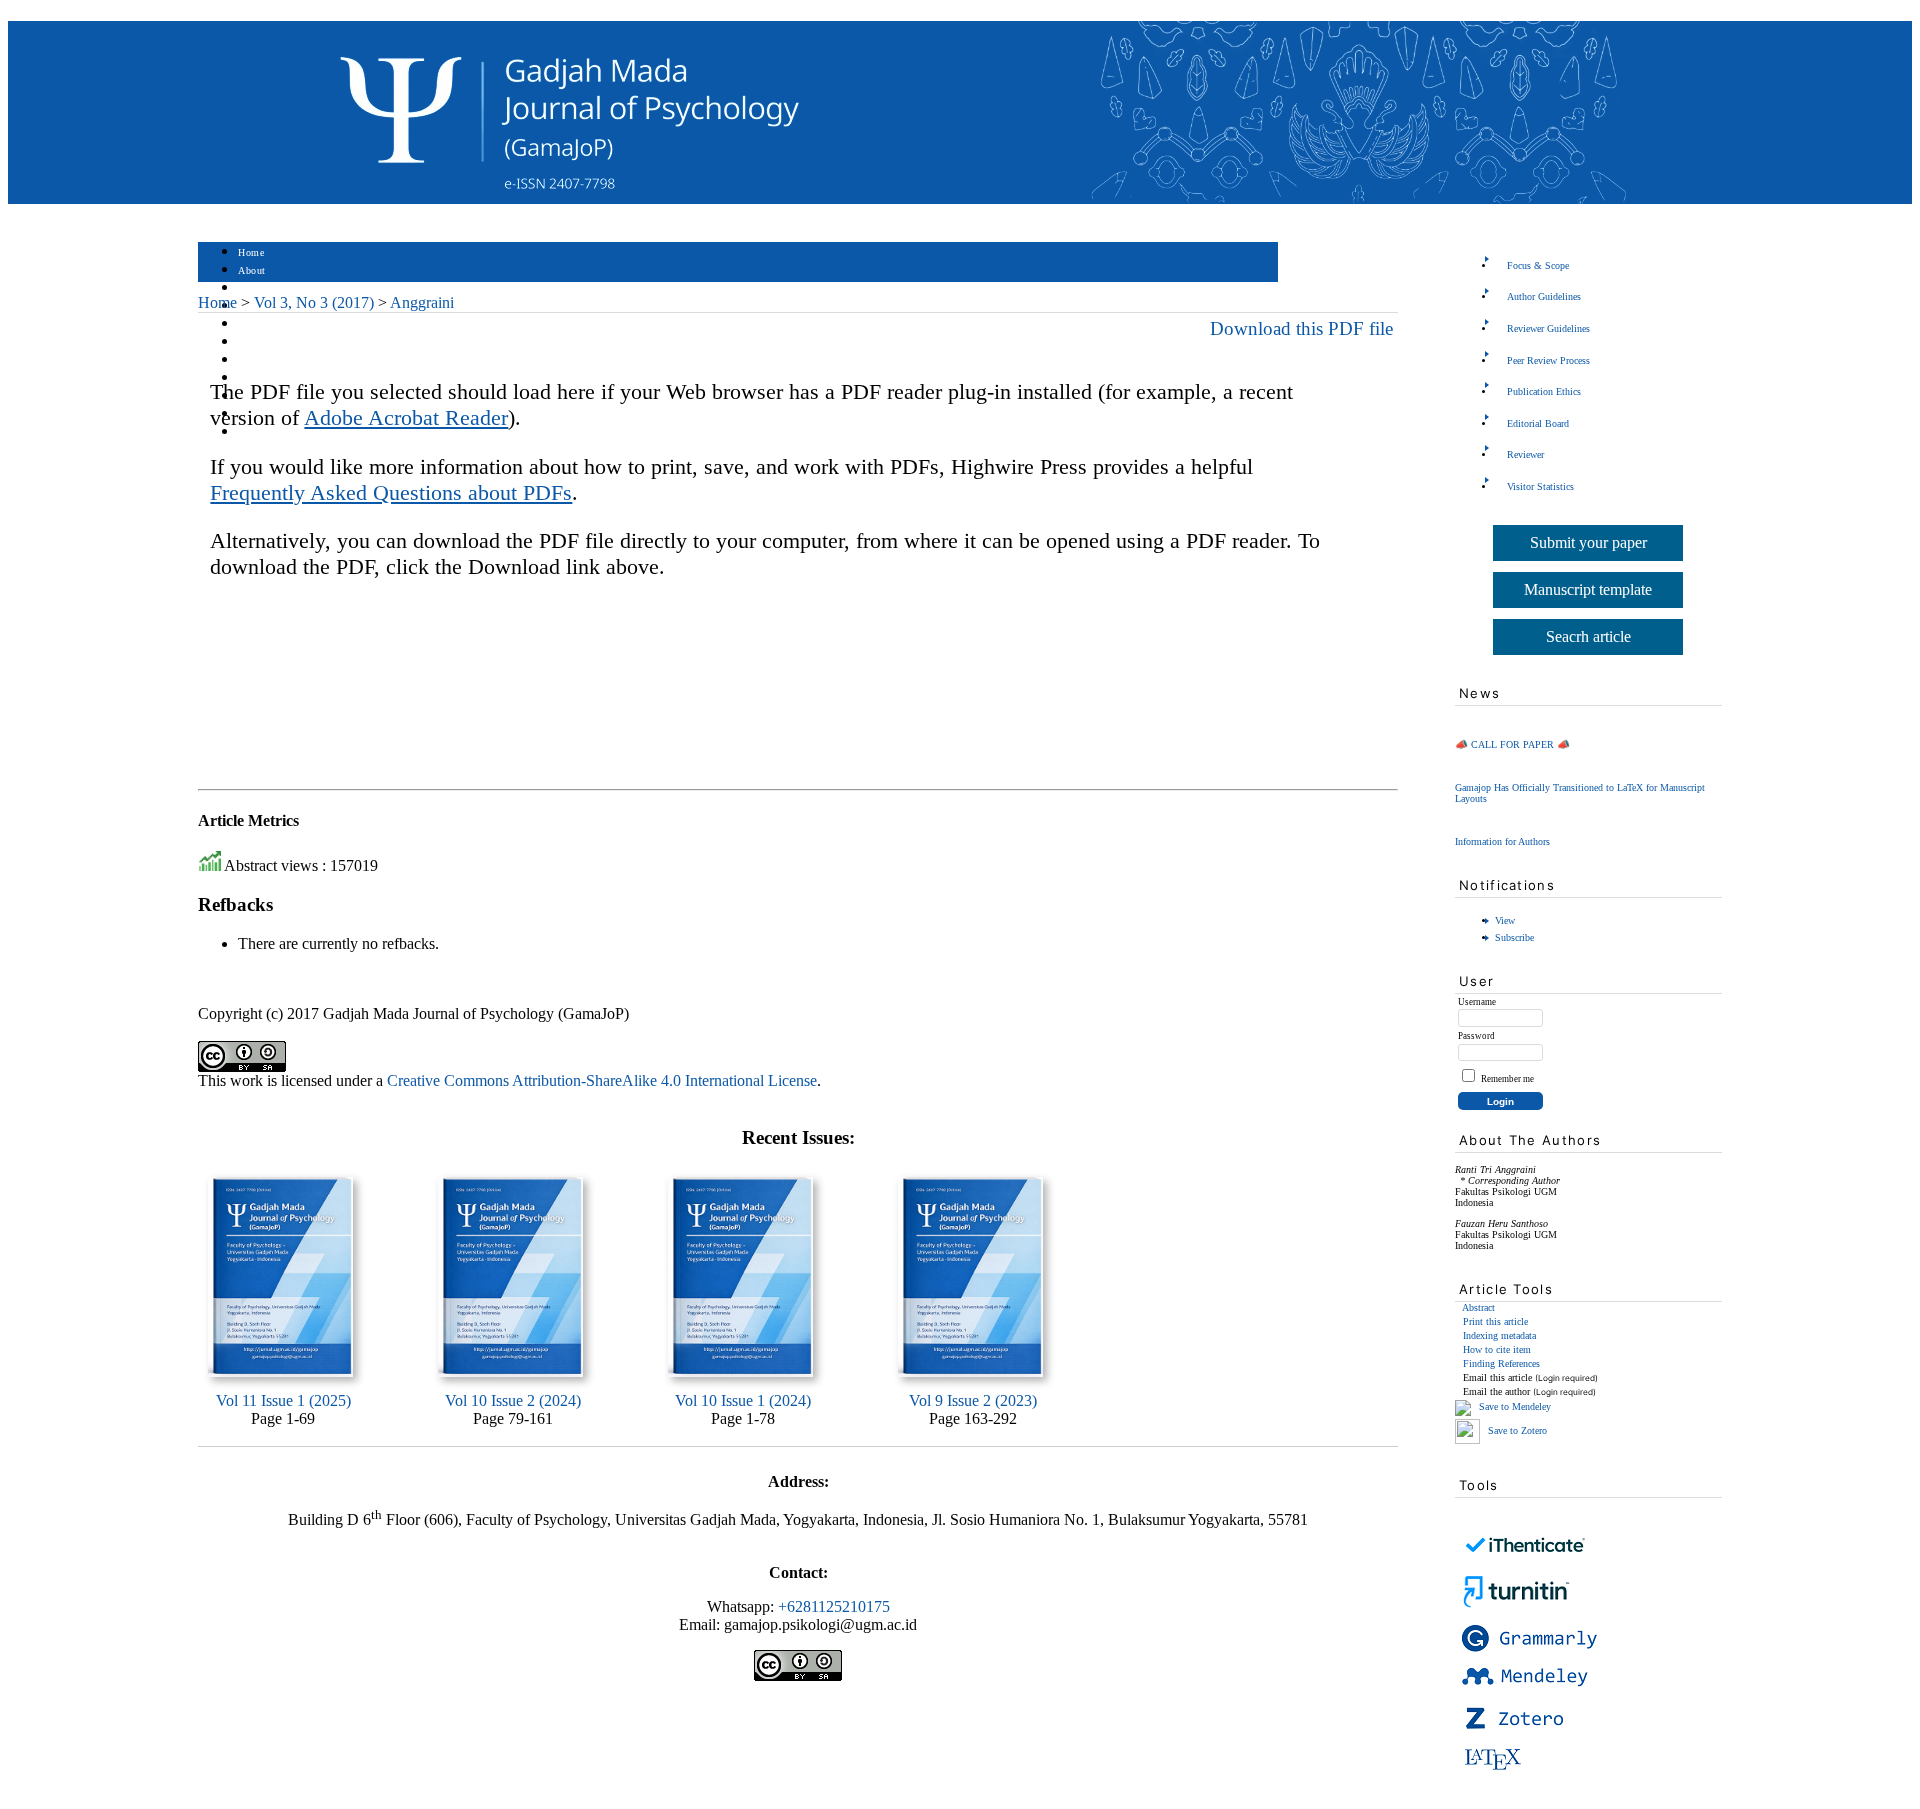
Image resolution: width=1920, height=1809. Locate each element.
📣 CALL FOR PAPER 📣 (1512, 744)
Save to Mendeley (1515, 1406)
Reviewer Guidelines (1548, 328)
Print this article (1495, 1321)
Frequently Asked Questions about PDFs (391, 492)
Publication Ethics (1544, 391)
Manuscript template (1588, 589)
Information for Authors (1502, 841)
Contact (255, 432)
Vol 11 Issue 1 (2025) (283, 1400)
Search (252, 324)
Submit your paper (1588, 542)
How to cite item (1497, 1349)
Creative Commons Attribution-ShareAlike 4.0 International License (602, 1080)
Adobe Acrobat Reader (406, 417)
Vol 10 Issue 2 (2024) (513, 1400)
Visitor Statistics (1540, 486)
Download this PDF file (1301, 328)
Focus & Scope (1538, 265)
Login (251, 288)
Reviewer (1525, 454)
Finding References (1501, 1363)
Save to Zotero (1516, 1430)
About (252, 270)
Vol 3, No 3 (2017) (314, 302)
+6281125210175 (834, 1606)
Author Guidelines (1544, 296)
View (1505, 920)
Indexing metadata (1499, 1335)
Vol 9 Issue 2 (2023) (973, 1400)
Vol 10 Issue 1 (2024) (743, 1400)
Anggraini (422, 302)
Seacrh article (1588, 636)
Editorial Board (1538, 423)
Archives (257, 360)
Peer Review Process (1548, 360)
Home (251, 252)
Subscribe (1514, 937)
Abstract (1478, 1307)
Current (255, 342)
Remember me (1507, 1079)
